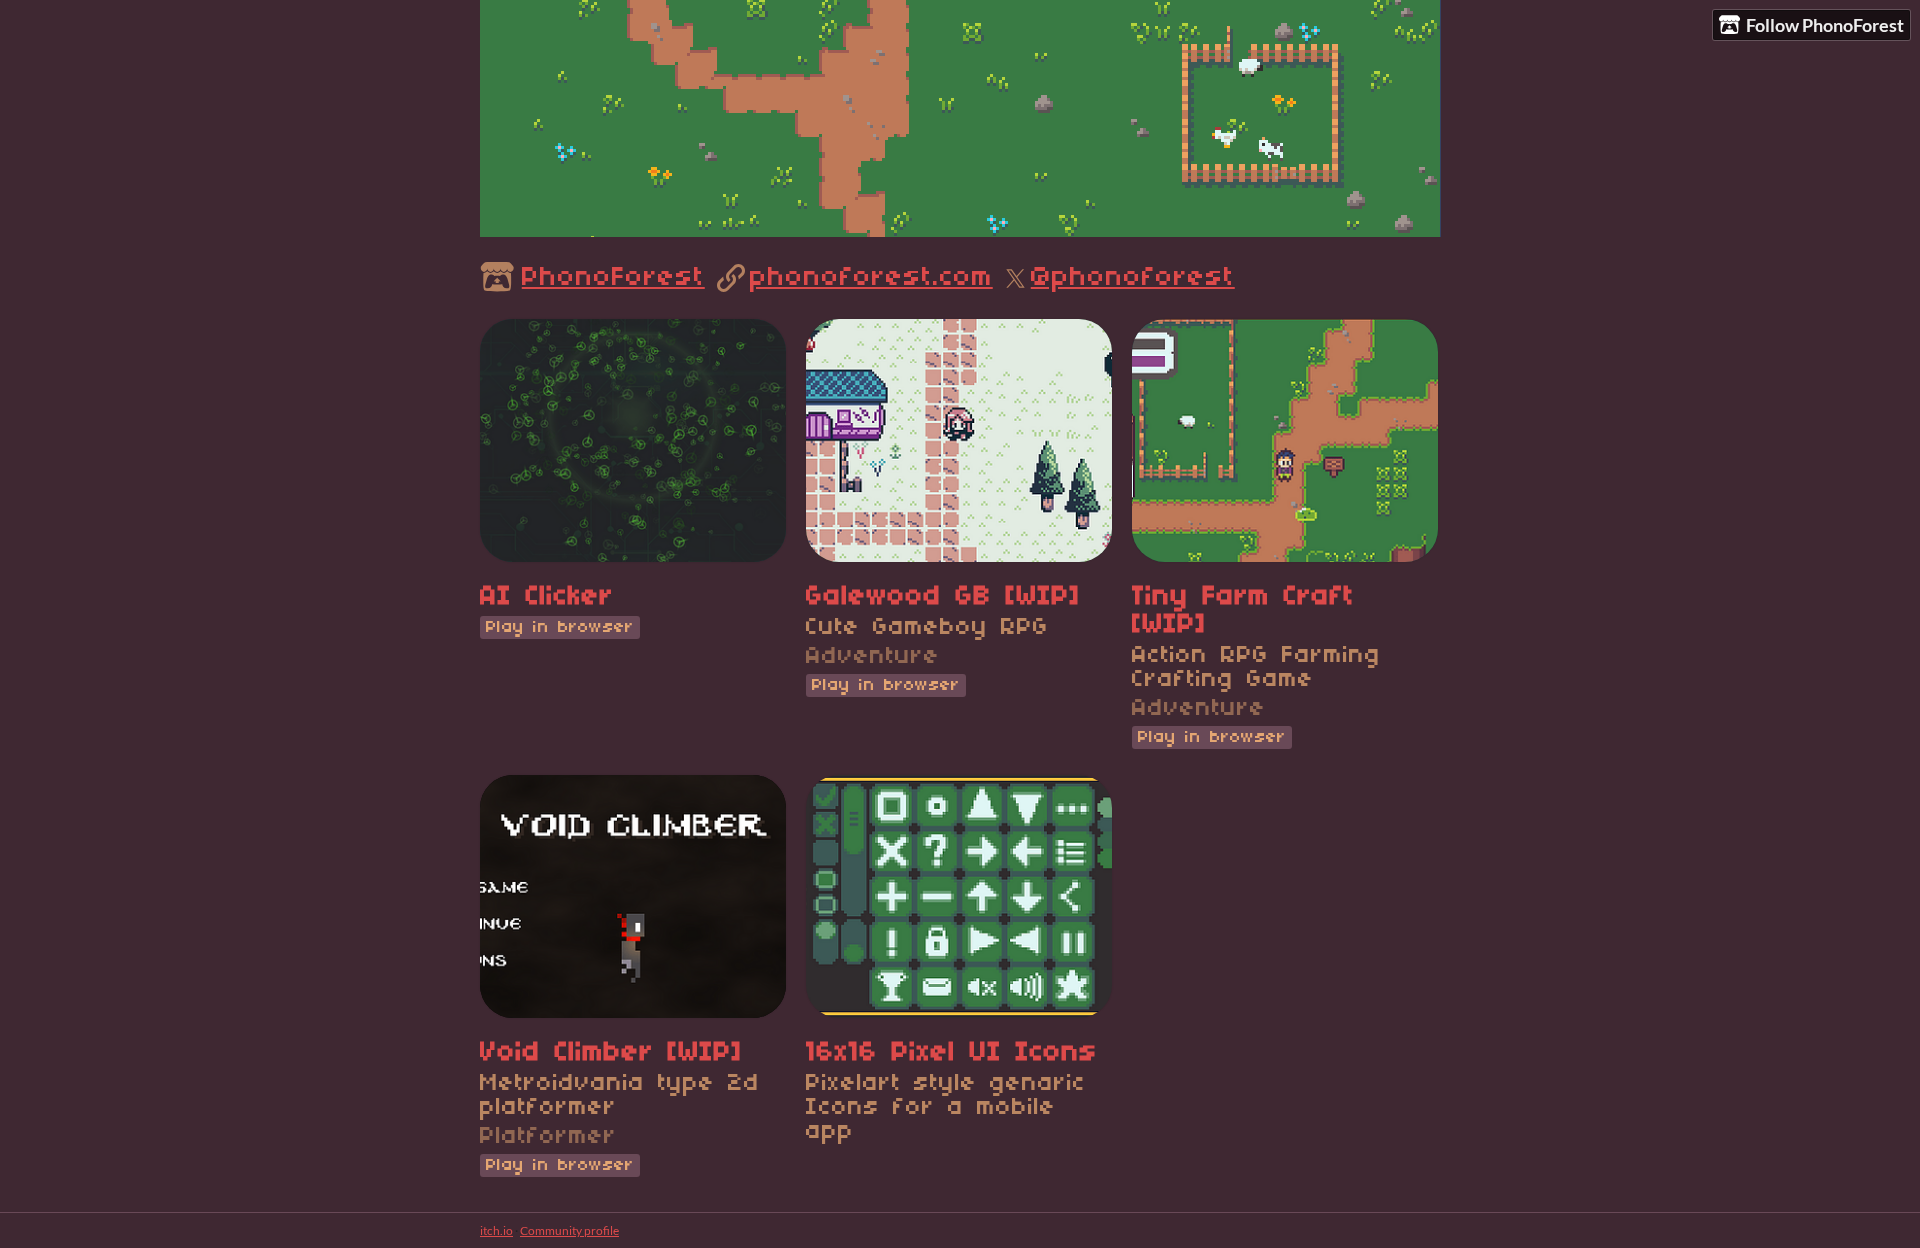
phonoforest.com (871, 278)
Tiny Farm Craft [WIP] (1243, 611)
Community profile (569, 1230)
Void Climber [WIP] (611, 1053)
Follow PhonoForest (1825, 25)
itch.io (496, 1230)
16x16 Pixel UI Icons (952, 1053)
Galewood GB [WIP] (943, 597)
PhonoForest (613, 278)
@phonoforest (1133, 278)
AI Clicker (547, 597)
